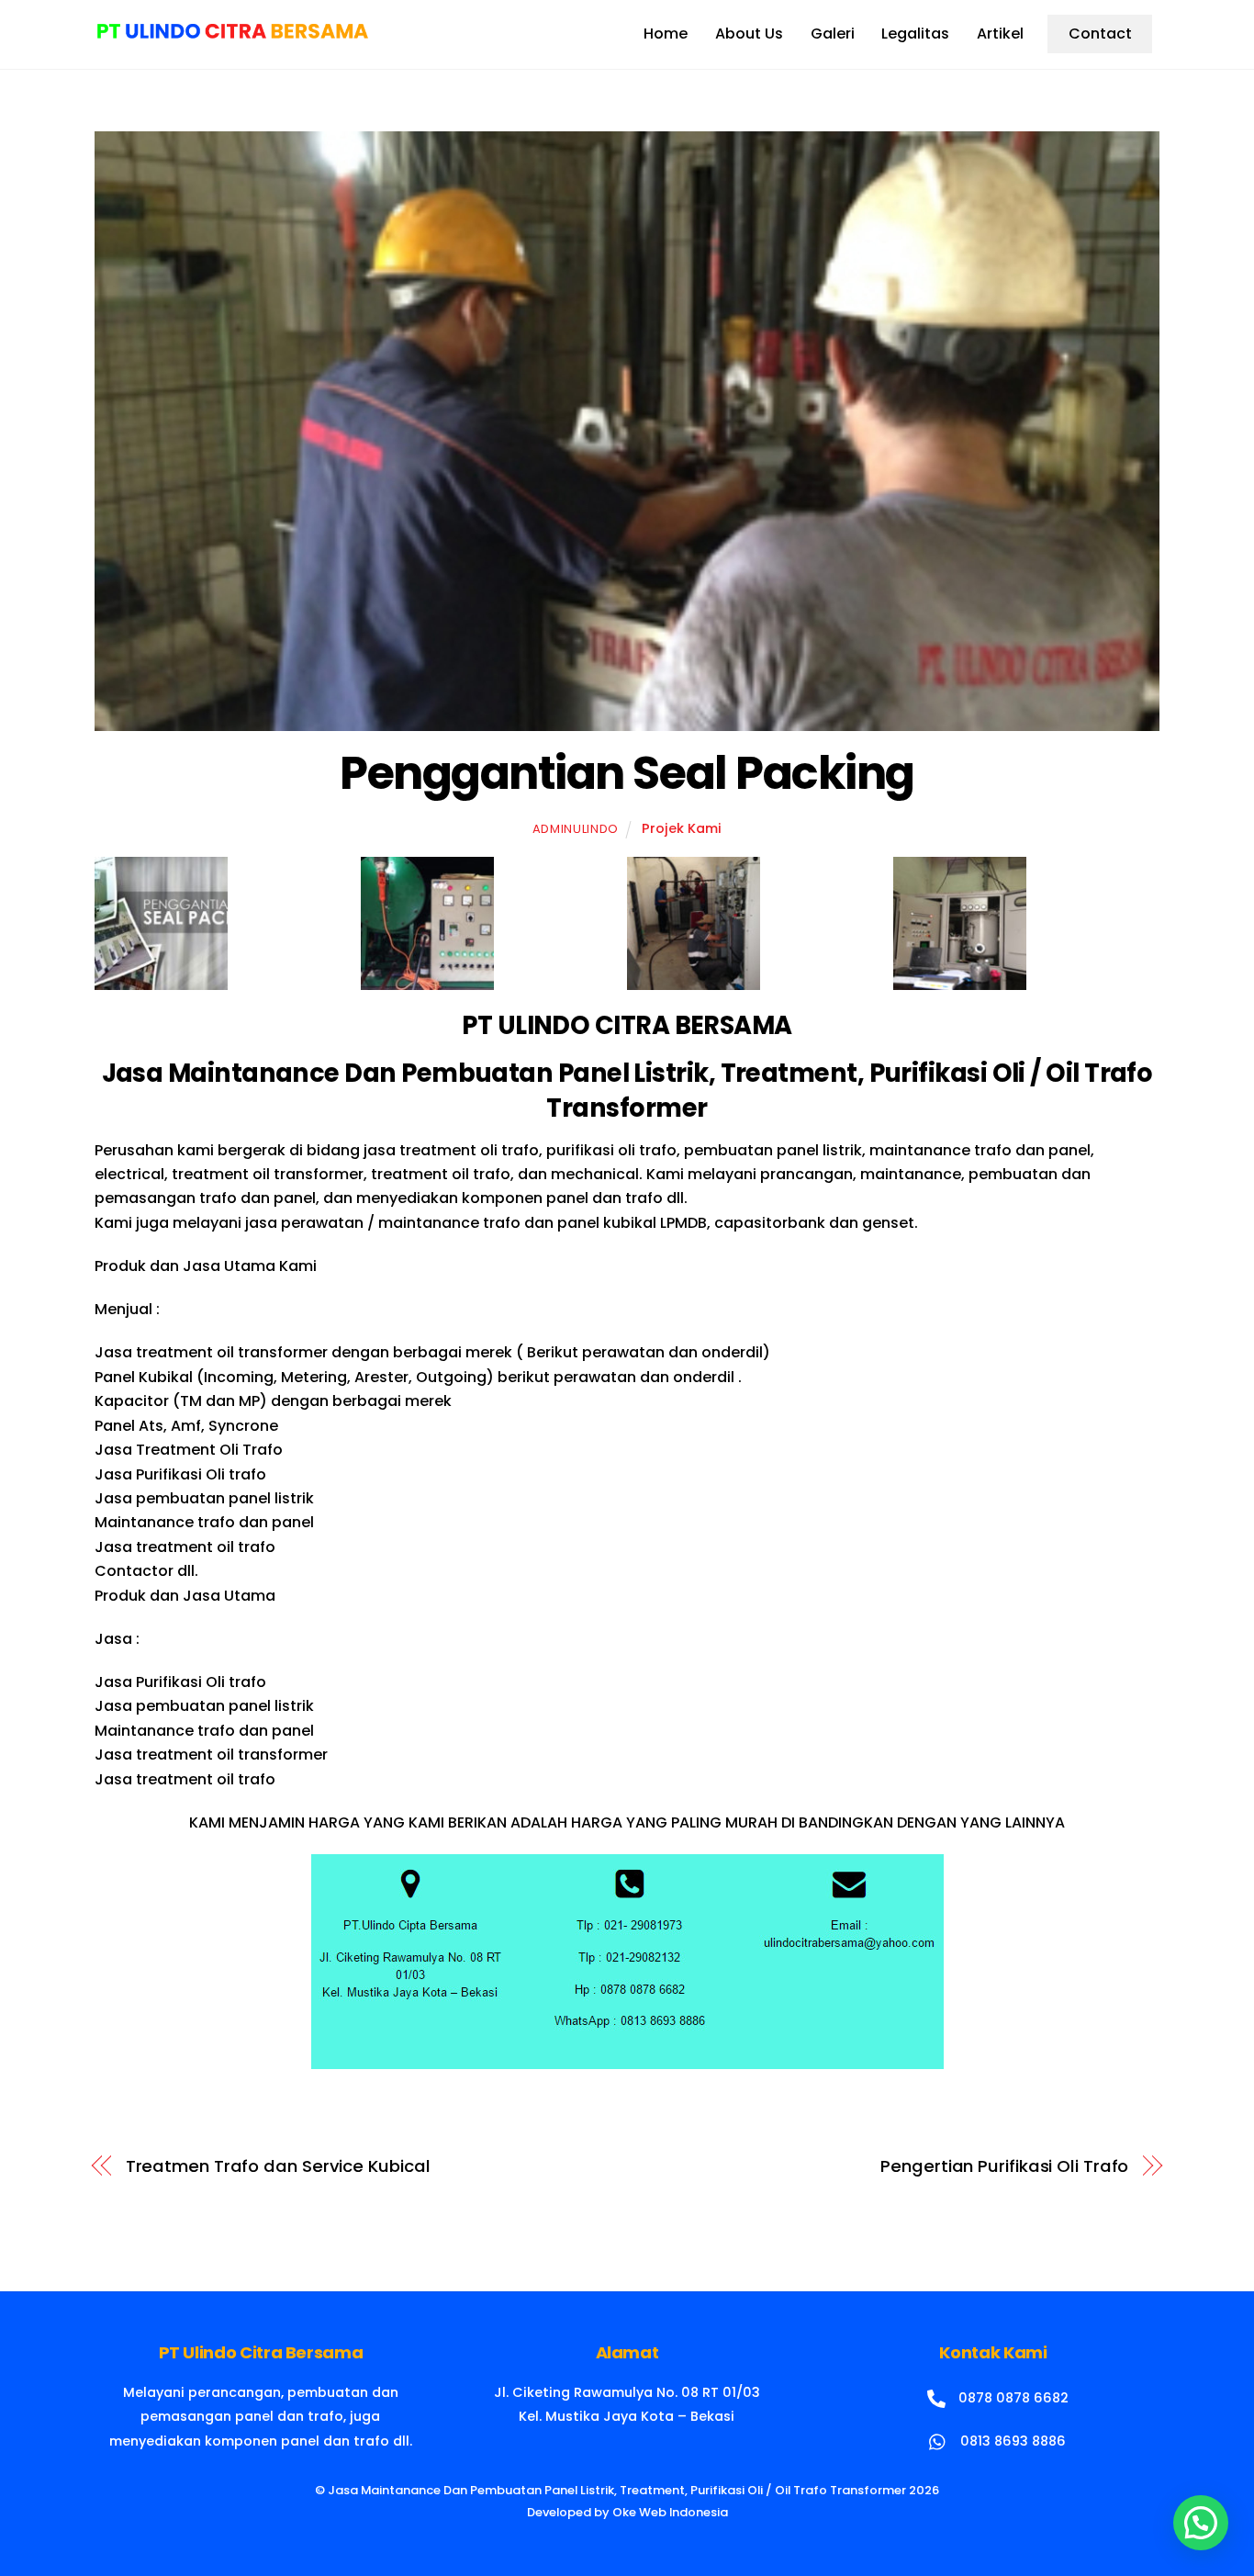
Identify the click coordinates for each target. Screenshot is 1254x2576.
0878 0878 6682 (1012, 2398)
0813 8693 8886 (1011, 2441)
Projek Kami (682, 828)
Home (666, 34)
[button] (1201, 2523)
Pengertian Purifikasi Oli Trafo (1004, 2166)
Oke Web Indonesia (670, 2512)
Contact (1100, 34)
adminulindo (576, 829)
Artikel (1000, 34)
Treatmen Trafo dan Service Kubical (278, 2166)
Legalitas (915, 34)
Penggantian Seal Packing (627, 773)
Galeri (833, 34)
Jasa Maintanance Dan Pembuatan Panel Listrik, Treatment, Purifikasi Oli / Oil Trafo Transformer (617, 2490)
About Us (749, 34)
